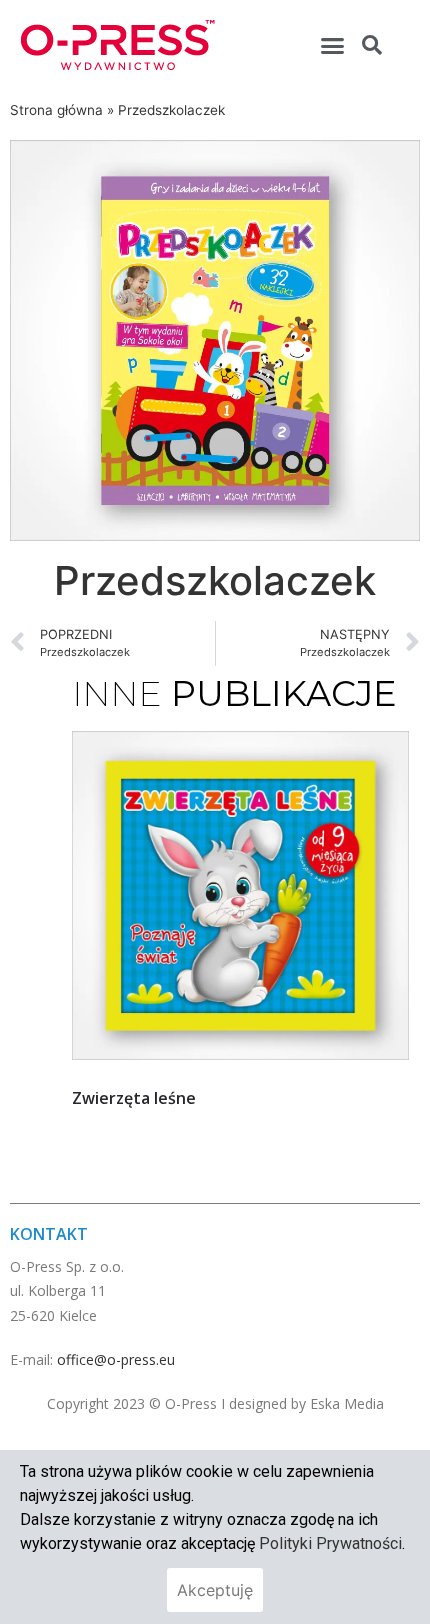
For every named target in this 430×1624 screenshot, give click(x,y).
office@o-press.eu (116, 1359)
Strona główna (56, 110)
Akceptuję (215, 1590)
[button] (333, 45)
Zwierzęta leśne (134, 1098)
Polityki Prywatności (330, 1543)
